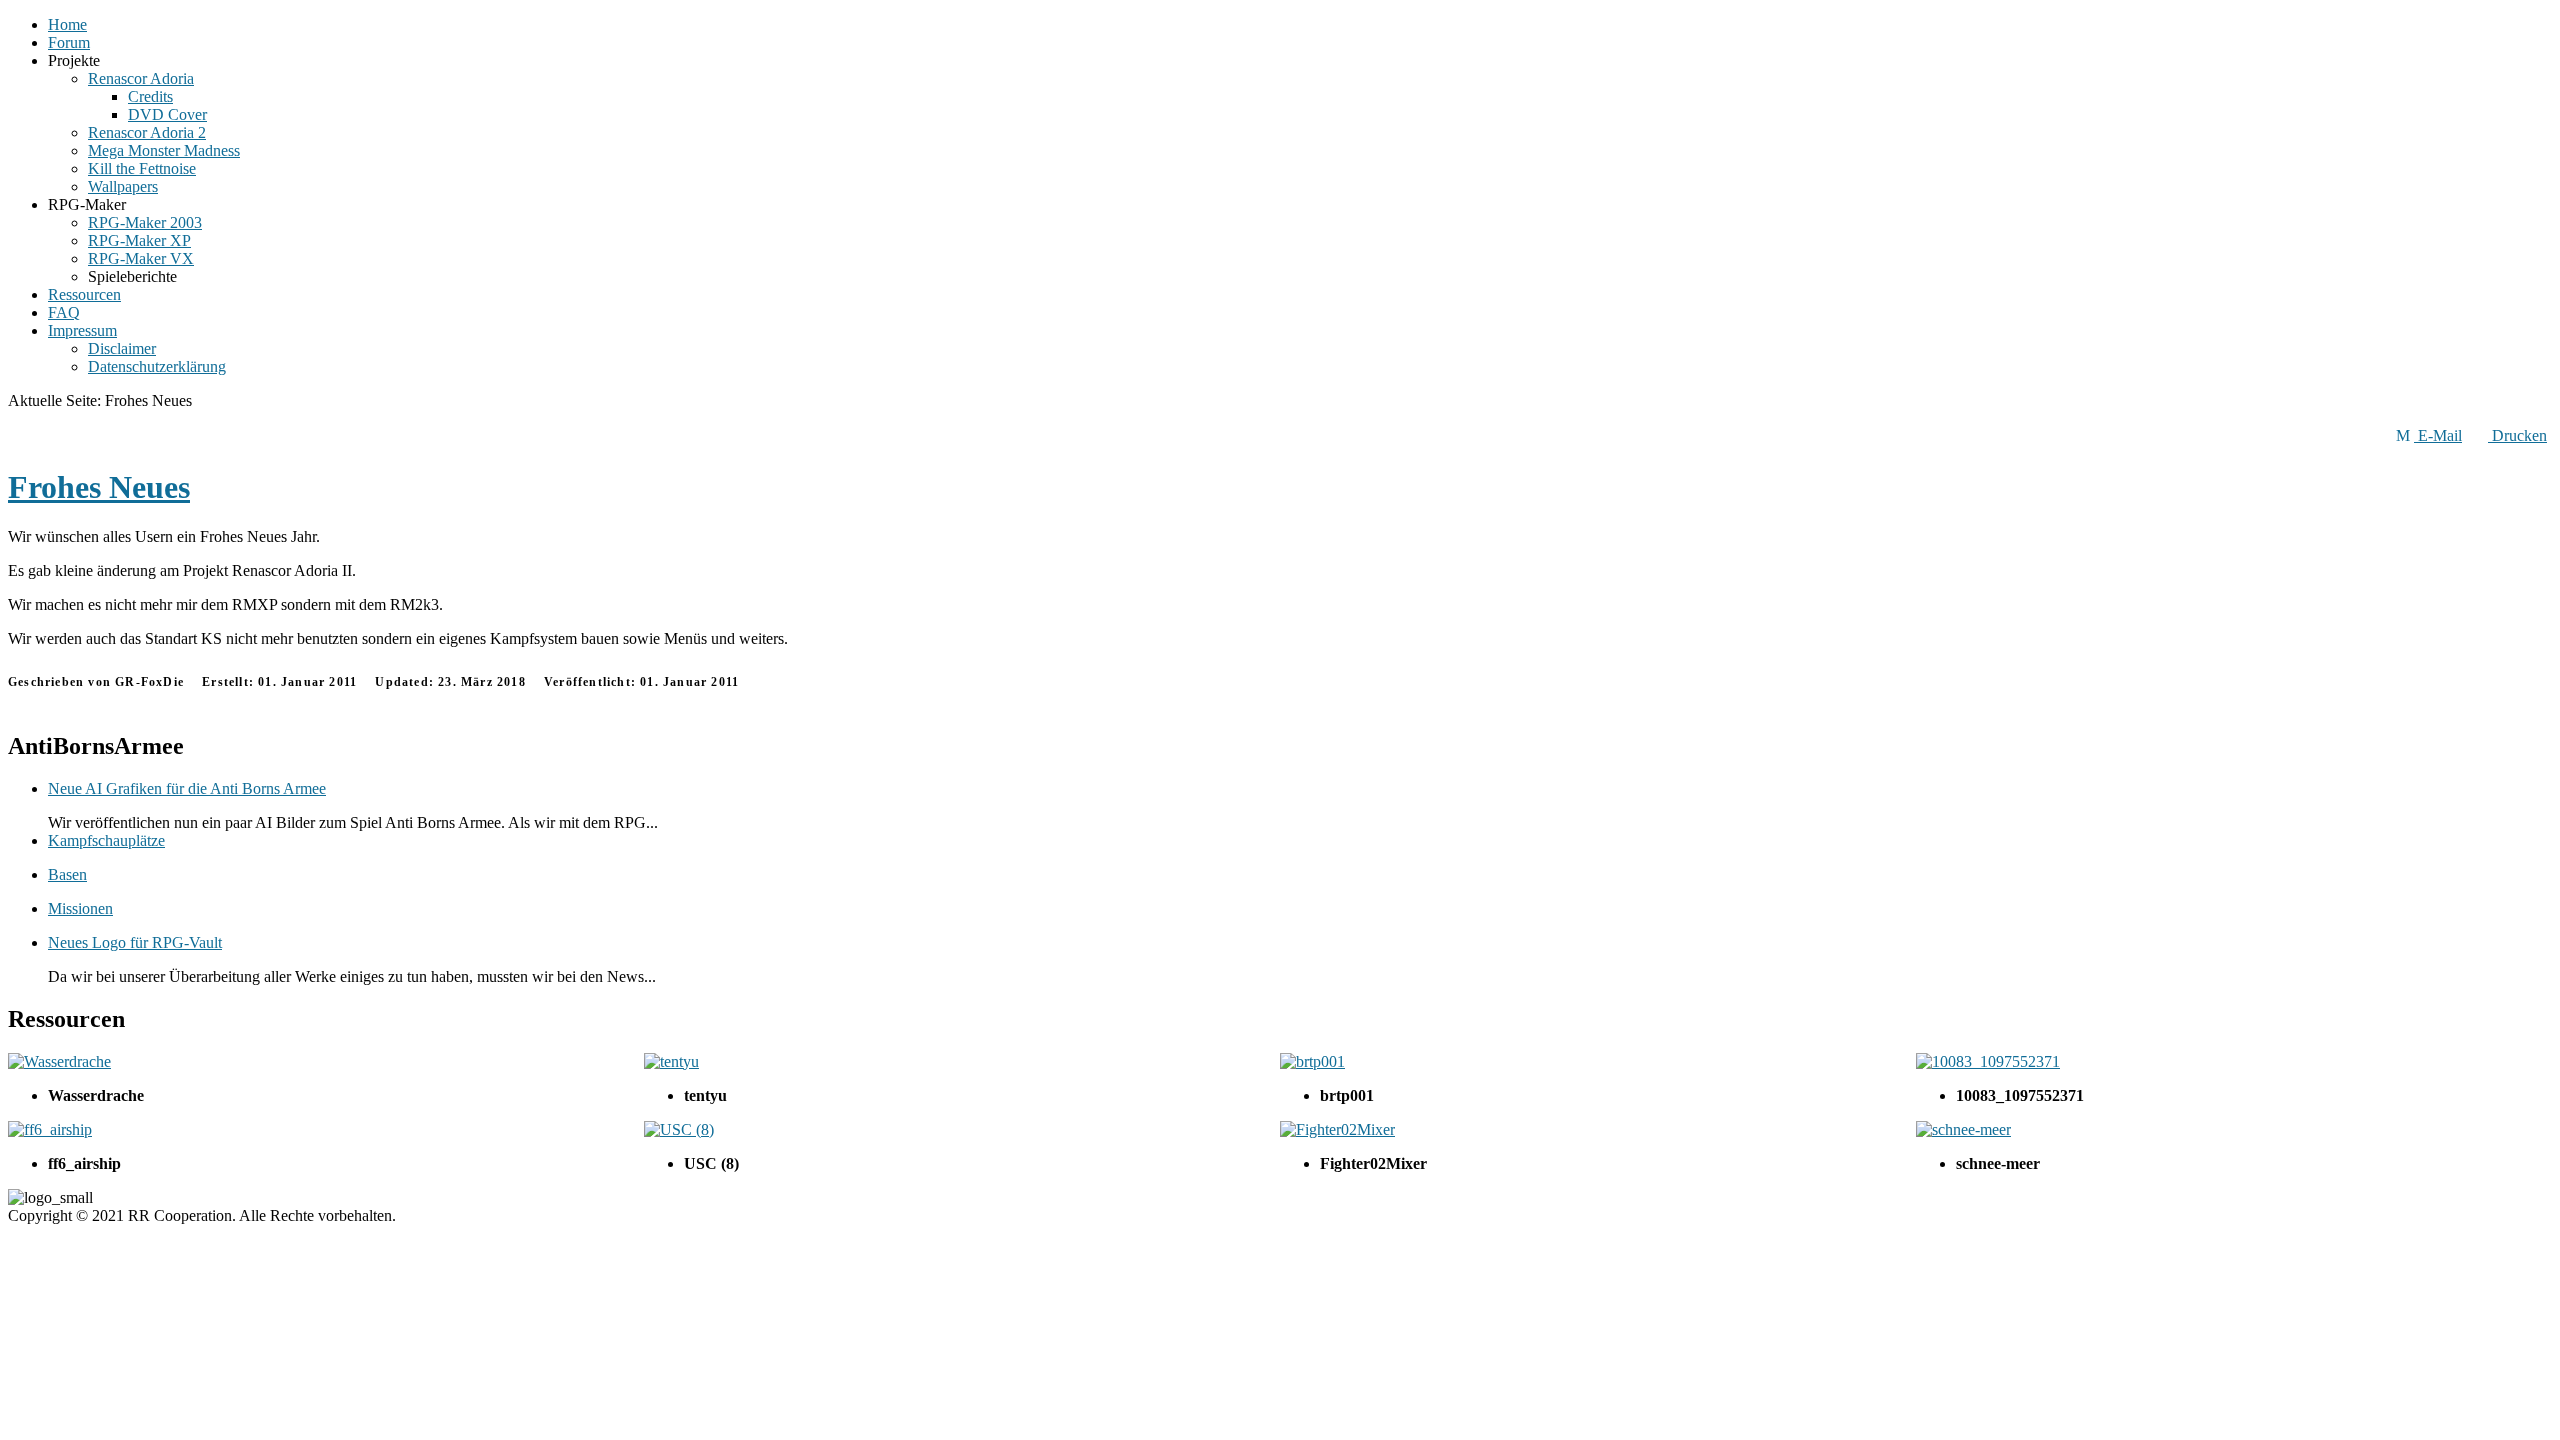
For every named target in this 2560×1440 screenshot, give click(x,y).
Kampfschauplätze (106, 840)
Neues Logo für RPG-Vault (135, 942)
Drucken (2517, 435)
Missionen (80, 908)
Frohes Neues (99, 487)
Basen (67, 874)
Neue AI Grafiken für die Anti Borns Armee (187, 788)
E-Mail (2438, 435)
